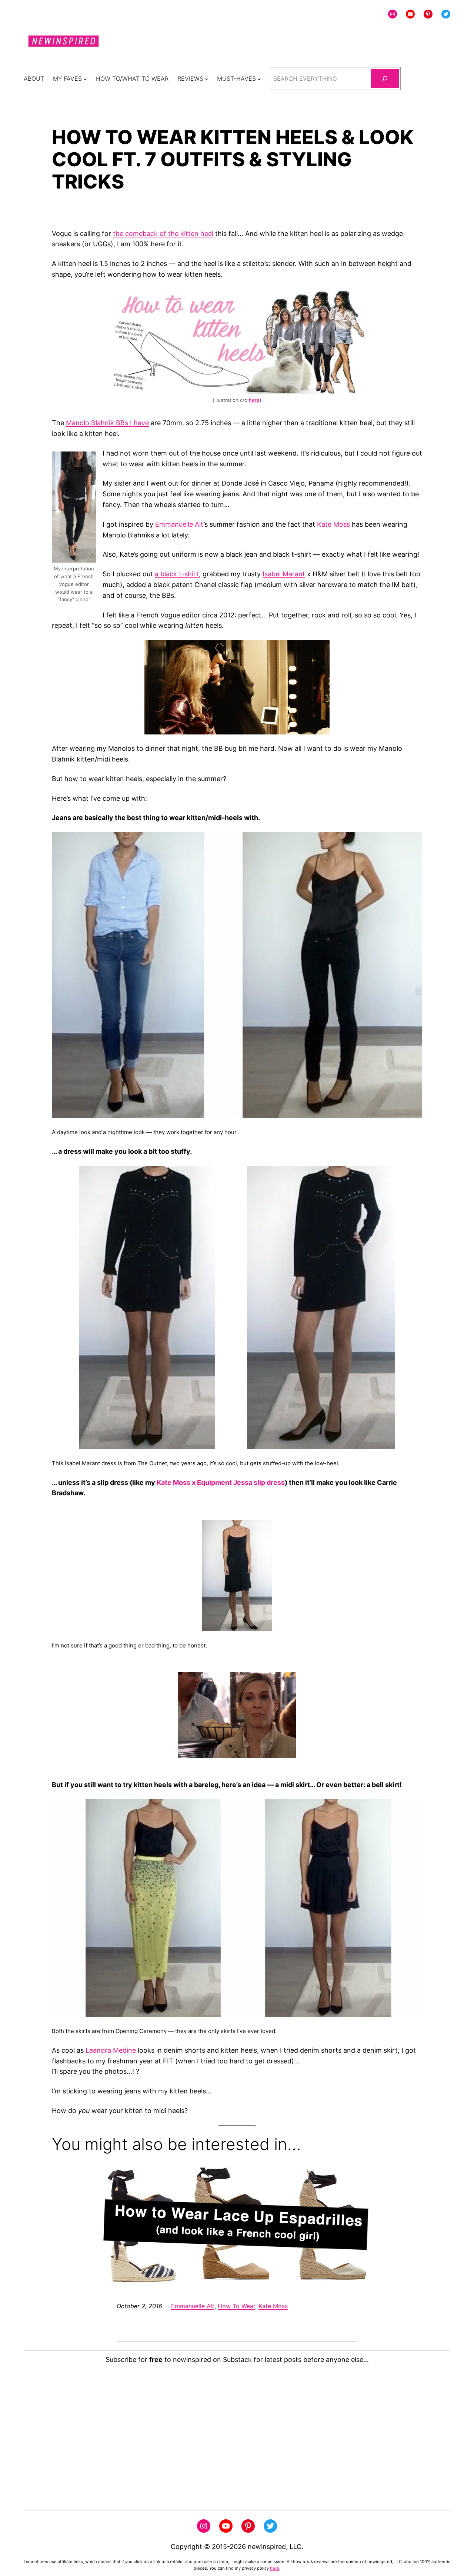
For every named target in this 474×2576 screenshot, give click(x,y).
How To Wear (236, 2306)
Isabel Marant (284, 574)
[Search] (385, 79)
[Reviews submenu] (207, 79)
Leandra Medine (111, 2050)
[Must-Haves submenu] (259, 79)
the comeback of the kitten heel (163, 234)
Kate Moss (333, 524)
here (254, 400)
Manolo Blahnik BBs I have (107, 423)
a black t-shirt (177, 574)
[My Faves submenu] (85, 79)
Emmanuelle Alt (179, 524)
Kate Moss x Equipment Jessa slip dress (221, 1482)
